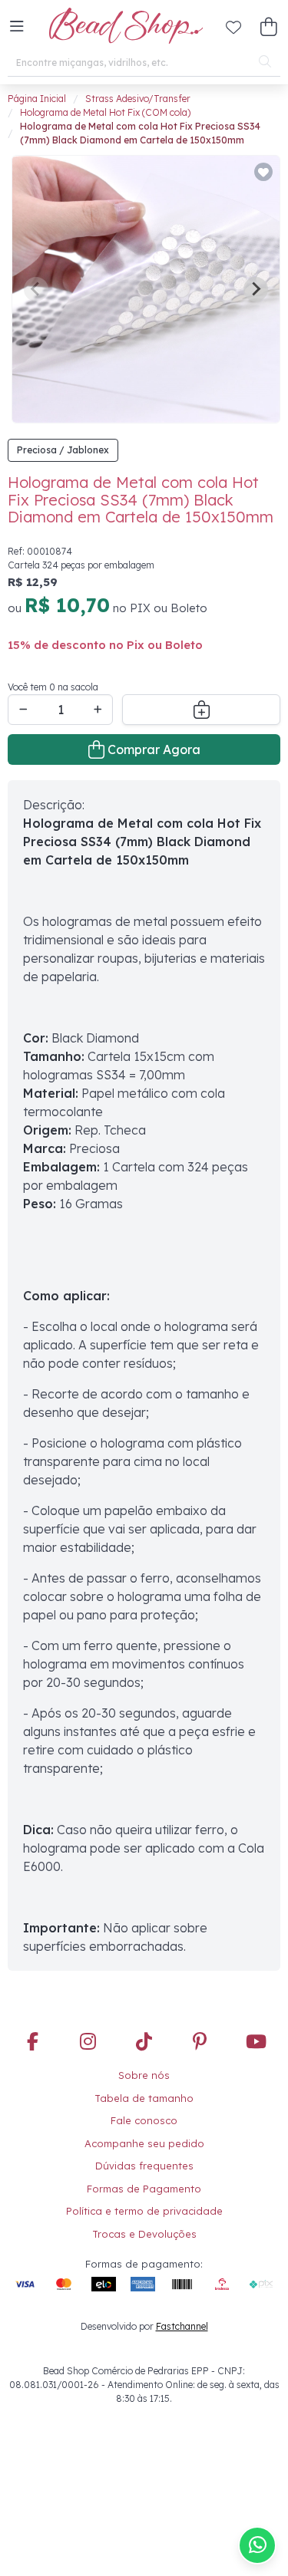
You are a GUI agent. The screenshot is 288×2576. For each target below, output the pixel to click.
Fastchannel (182, 2326)
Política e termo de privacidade (144, 2211)
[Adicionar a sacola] (201, 710)
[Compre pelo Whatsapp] (257, 2545)
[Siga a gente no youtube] (256, 2043)
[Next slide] (256, 289)
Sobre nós (144, 2075)
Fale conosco (144, 2120)
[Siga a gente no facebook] (32, 2043)
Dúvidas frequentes (144, 2166)
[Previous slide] (36, 289)
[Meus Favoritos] (233, 27)
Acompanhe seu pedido (144, 2143)
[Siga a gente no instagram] (88, 2043)
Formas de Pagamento (144, 2189)
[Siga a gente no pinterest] (200, 2043)
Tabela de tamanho (144, 2098)
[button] (17, 27)
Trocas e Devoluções (144, 2234)
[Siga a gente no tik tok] (144, 2043)
